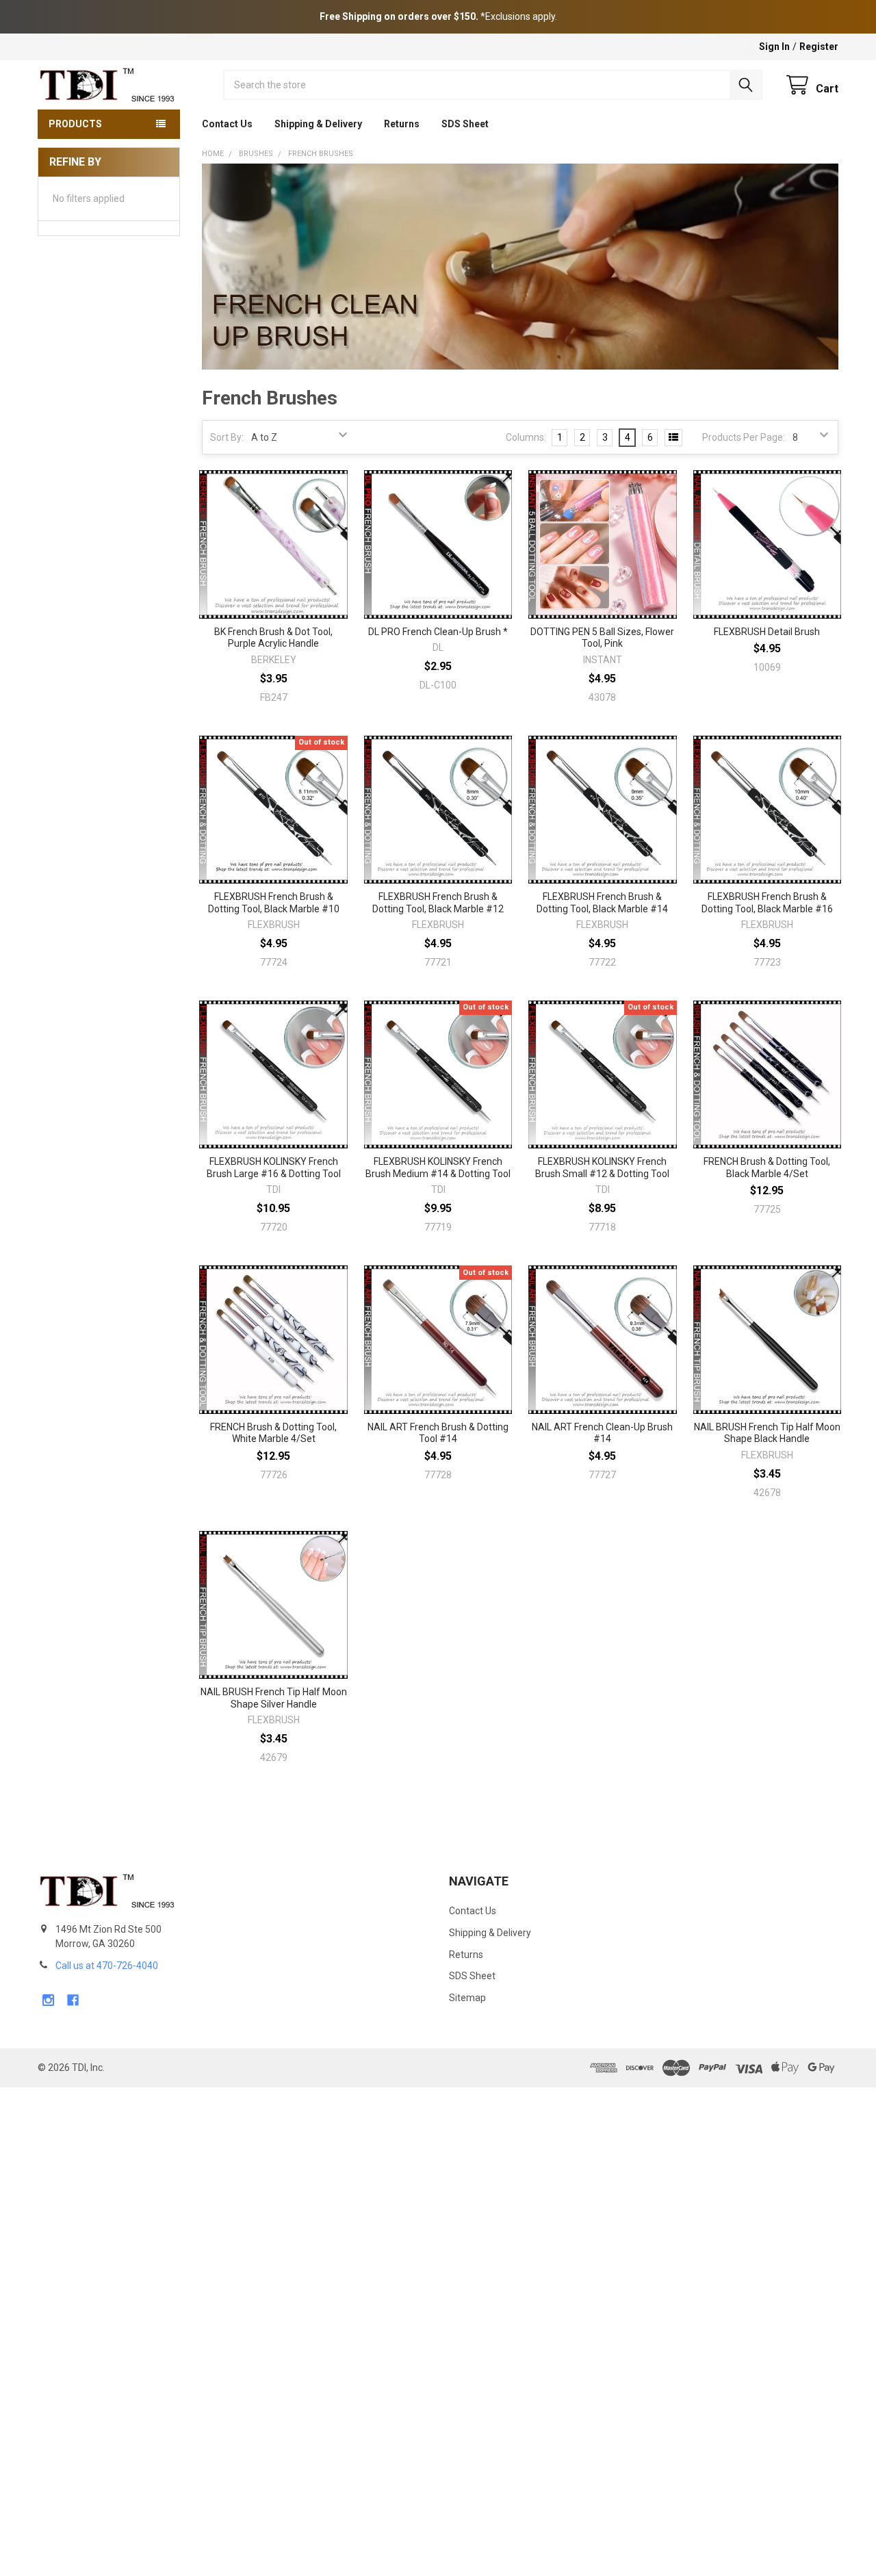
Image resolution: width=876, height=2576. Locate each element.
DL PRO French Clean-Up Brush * (438, 632)
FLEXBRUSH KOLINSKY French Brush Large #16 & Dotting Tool (274, 1168)
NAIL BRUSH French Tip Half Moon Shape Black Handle (767, 1433)
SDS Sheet (465, 124)
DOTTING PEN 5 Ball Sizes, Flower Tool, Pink (602, 638)
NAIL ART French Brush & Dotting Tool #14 (438, 1433)
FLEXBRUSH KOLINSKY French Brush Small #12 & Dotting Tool (602, 1168)
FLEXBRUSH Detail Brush (767, 632)
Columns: (526, 437)
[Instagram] (48, 2000)
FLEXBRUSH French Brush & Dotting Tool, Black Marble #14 (602, 903)
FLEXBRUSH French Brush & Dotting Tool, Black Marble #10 (274, 903)
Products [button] (75, 124)
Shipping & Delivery (318, 124)
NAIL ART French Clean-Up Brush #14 (602, 1433)
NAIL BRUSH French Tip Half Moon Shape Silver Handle (274, 1698)
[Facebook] (73, 2000)
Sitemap (467, 1998)
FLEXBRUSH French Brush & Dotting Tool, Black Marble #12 (438, 903)
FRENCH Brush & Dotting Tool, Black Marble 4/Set (767, 1168)
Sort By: (227, 437)
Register (819, 47)
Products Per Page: (744, 437)
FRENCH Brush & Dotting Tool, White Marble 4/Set (273, 1433)
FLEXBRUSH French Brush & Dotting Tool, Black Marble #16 (767, 903)
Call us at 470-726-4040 (107, 1966)
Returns (402, 124)
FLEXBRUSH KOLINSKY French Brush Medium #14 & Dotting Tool (438, 1168)
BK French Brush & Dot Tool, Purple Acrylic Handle (273, 638)
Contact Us (227, 124)
